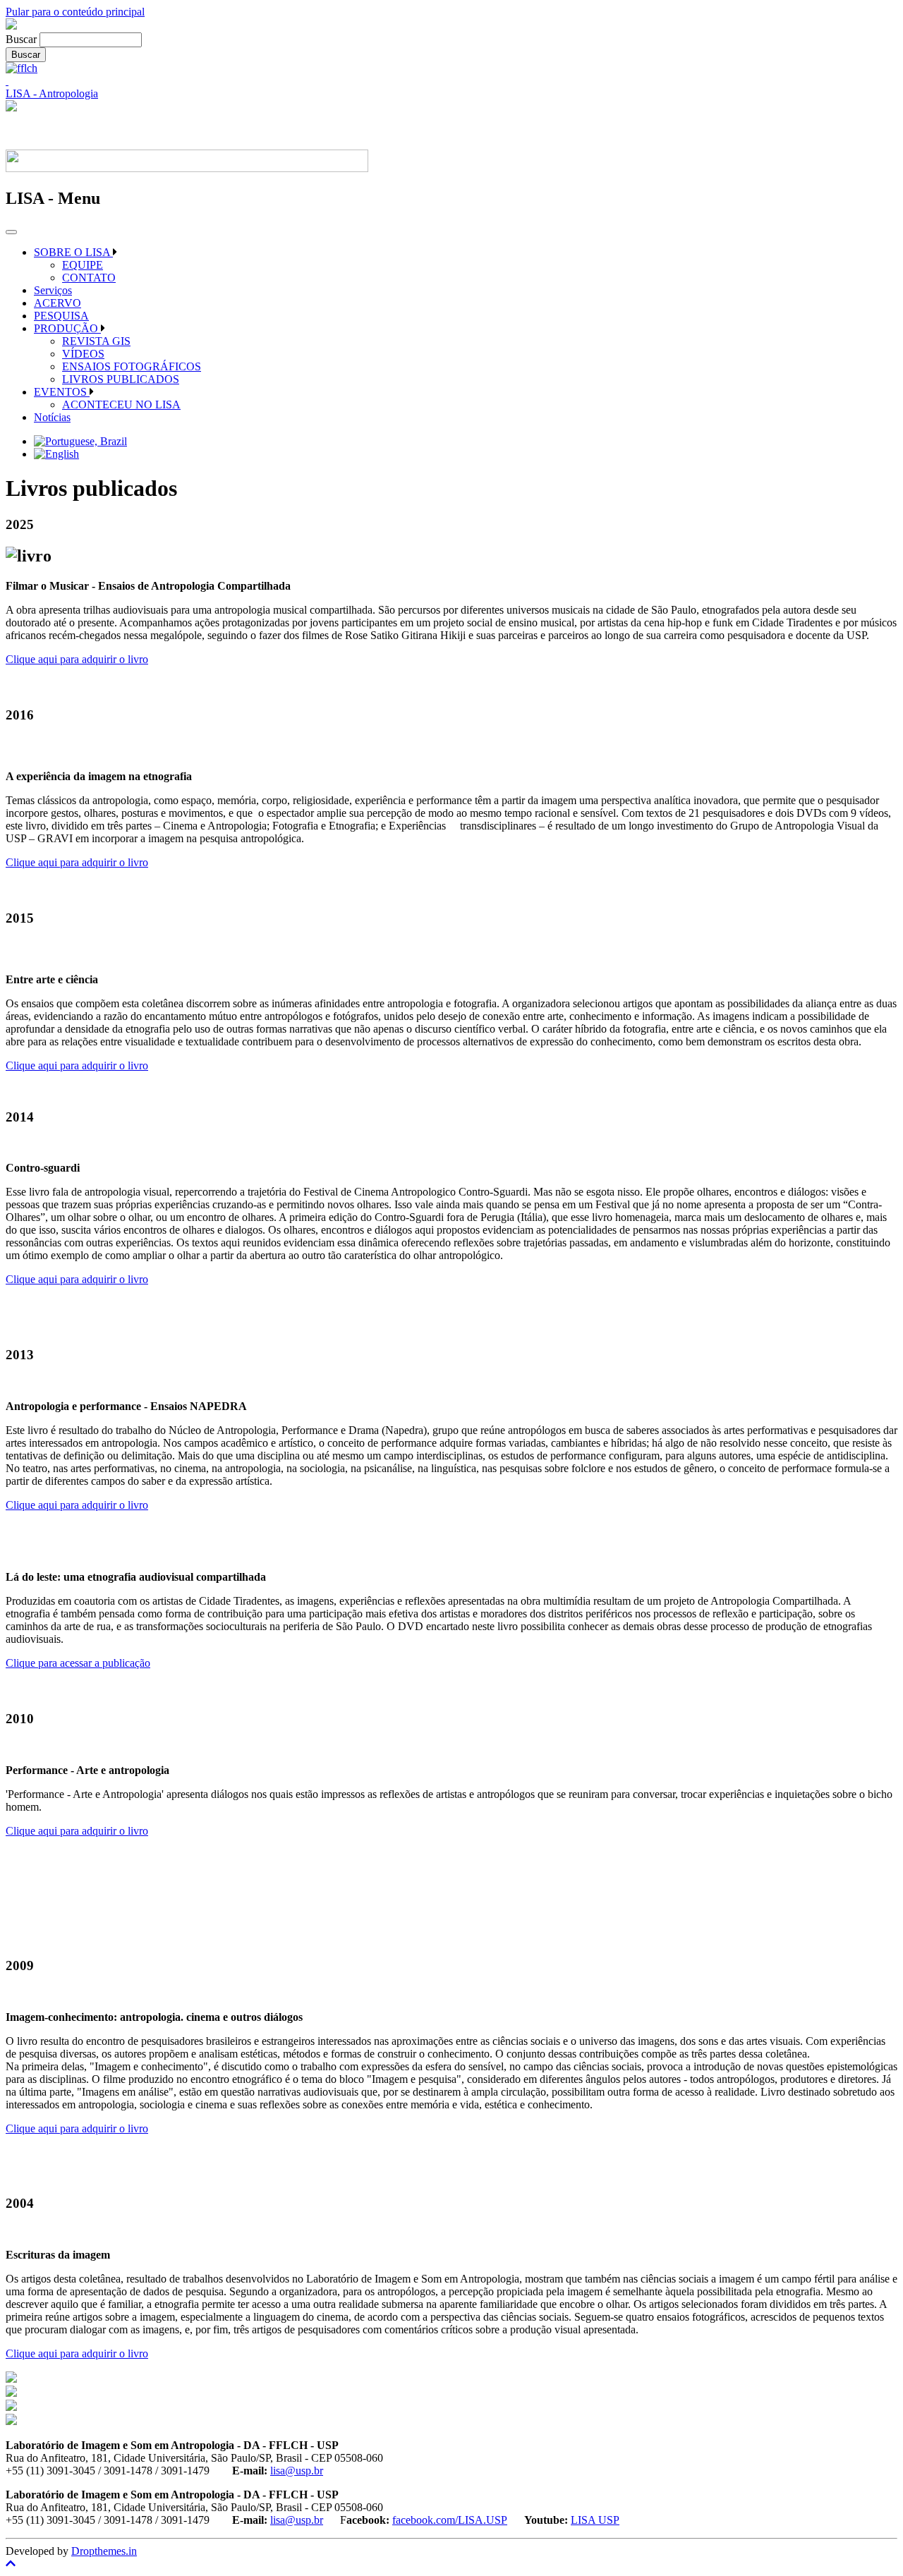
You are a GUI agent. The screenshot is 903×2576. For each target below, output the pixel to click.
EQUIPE (83, 265)
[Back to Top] (451, 2564)
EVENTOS (62, 392)
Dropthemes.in (104, 2551)
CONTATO (89, 278)
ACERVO (57, 303)
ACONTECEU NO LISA (121, 405)
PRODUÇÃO (67, 328)
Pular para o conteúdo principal (75, 12)
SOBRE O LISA (73, 252)
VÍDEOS (83, 354)
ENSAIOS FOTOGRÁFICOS (132, 366)
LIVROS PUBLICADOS (121, 379)
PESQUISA (61, 316)
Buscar (21, 39)
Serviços (53, 290)
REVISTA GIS (96, 341)
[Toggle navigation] (11, 232)
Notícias (52, 417)
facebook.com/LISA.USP (450, 2520)
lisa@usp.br (297, 2471)
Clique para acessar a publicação (78, 1663)
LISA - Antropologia (52, 93)
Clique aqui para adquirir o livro (77, 659)
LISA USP (595, 2520)
